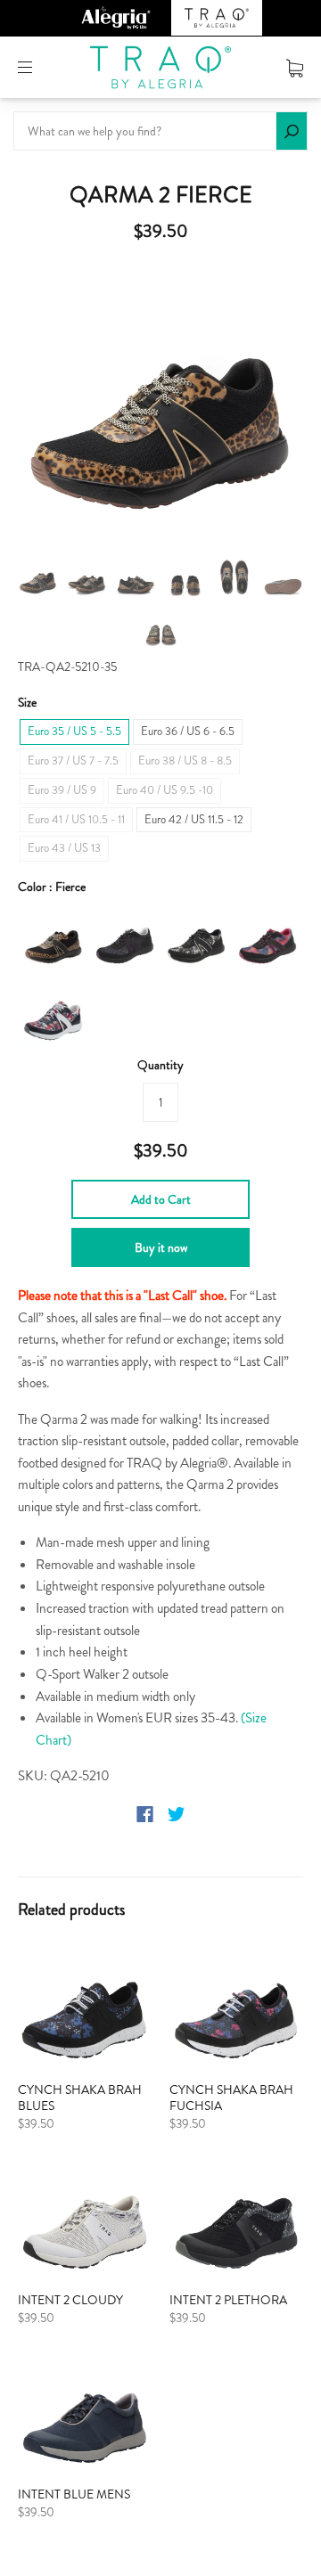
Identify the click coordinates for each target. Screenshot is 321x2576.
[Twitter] (177, 1814)
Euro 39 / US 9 (62, 790)
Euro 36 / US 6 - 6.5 (188, 731)
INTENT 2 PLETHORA (228, 2300)
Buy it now (161, 1247)
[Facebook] (145, 1814)
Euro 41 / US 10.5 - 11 (76, 819)
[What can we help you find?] (160, 131)
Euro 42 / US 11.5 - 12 (194, 819)
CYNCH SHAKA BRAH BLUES (80, 2098)
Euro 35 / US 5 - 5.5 (74, 731)
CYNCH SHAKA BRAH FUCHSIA (231, 2098)
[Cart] (295, 67)
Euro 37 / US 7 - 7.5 (73, 761)
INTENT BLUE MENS (74, 2494)
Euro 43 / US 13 (64, 848)
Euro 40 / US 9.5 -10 (165, 790)
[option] (160, 403)
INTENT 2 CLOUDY (70, 2300)
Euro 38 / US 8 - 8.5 (185, 761)
